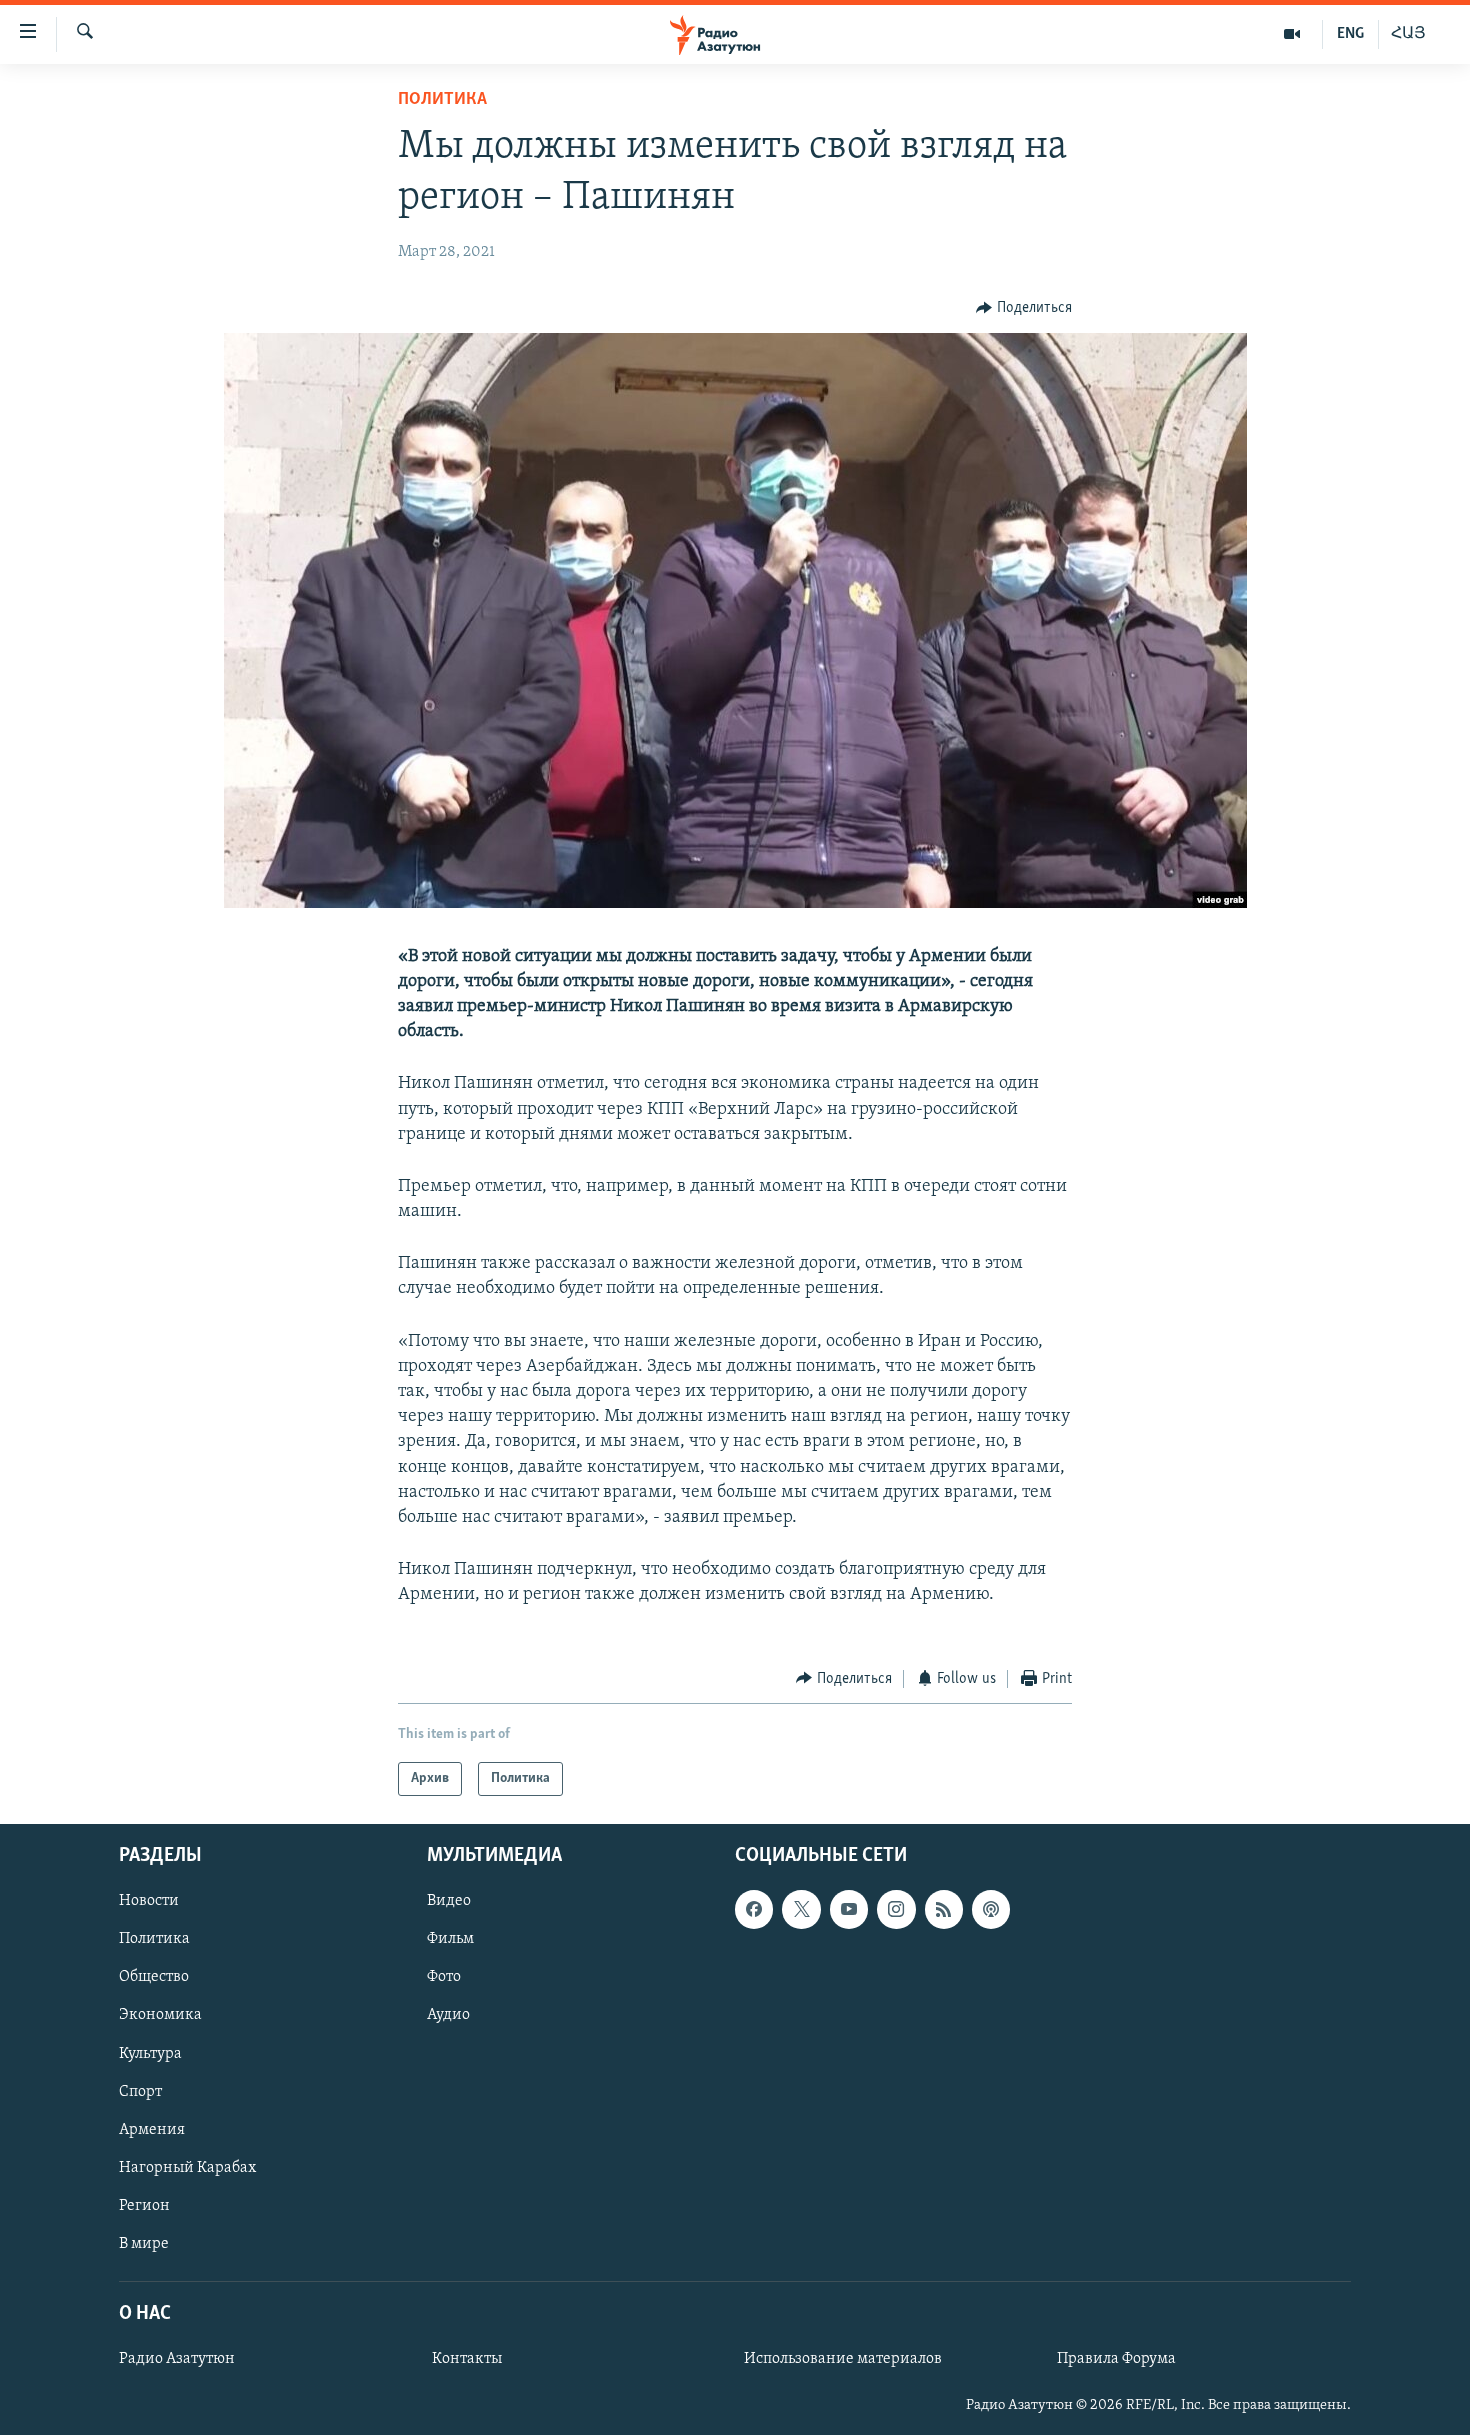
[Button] (1024, 308)
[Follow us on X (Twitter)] (801, 1909)
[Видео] (1292, 34)
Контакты (467, 2359)
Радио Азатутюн (177, 2359)
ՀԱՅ (1408, 34)
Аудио (448, 2016)
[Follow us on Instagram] (896, 1909)
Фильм (450, 1939)
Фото (444, 1977)
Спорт (140, 2092)
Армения (152, 2130)
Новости (149, 1901)
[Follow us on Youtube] (849, 1909)
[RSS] (944, 1909)
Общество (154, 1977)
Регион (144, 2206)
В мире (144, 2244)
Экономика (160, 2016)
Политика (442, 100)
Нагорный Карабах (187, 2168)
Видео (449, 1901)
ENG (1350, 34)
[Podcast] (991, 1909)
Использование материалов (843, 2359)
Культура (150, 2054)
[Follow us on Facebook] (754, 1909)
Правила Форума (1116, 2359)
